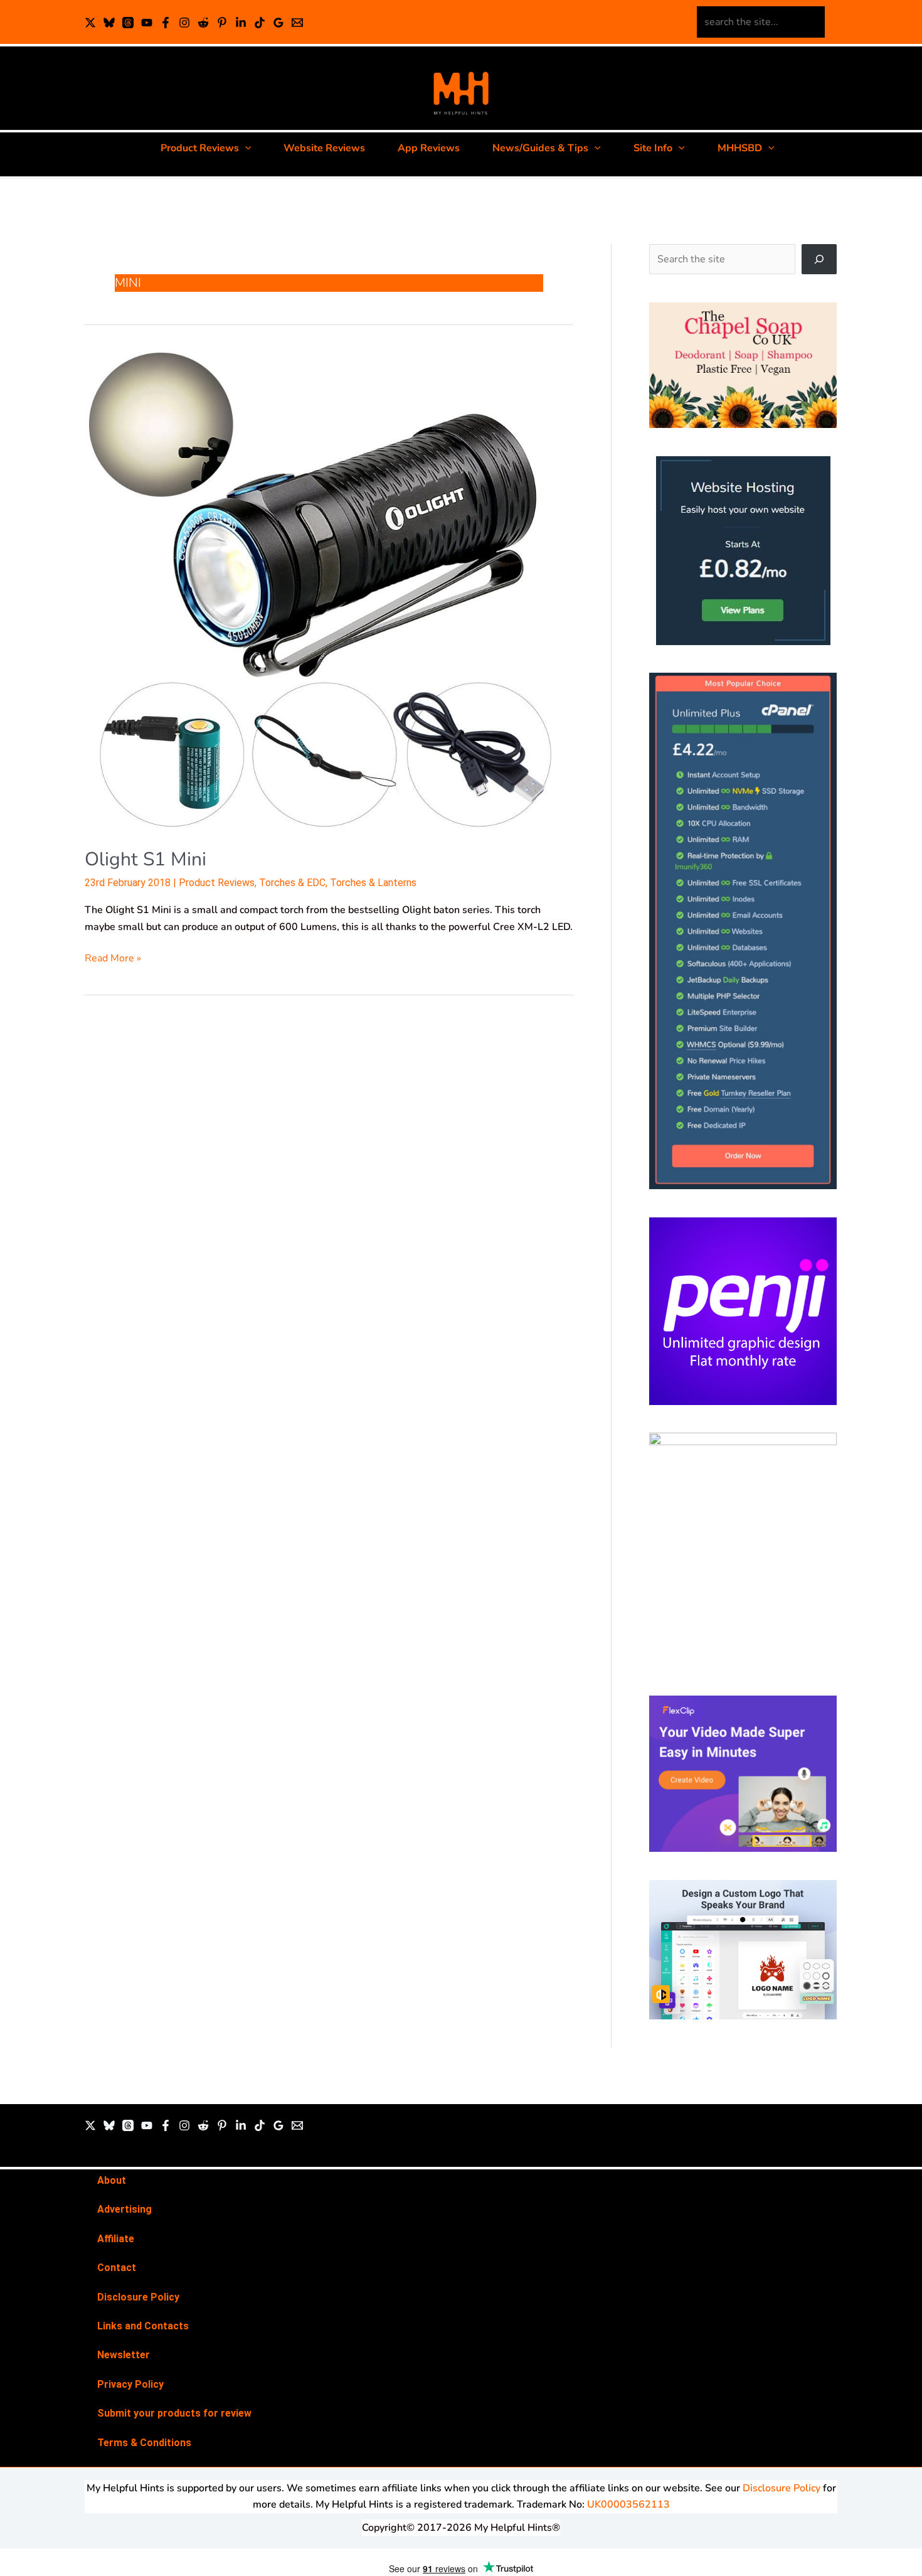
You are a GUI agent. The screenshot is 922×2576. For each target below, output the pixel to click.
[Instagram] (184, 23)
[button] (245, 148)
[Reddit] (203, 23)
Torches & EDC (292, 883)
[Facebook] (166, 23)
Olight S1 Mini (146, 859)
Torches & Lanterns (373, 883)
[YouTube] (147, 23)
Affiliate (116, 2239)
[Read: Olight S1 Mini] (326, 590)
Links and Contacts (143, 2326)
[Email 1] (297, 23)
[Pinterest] (222, 23)
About (112, 2180)
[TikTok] (260, 23)
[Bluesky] (109, 23)
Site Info (653, 148)
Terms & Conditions (144, 2443)
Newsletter (124, 2355)
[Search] (819, 259)
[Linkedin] (241, 23)
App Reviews (429, 148)
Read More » (113, 958)
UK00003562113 (628, 2504)
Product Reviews (200, 148)
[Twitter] (90, 2125)
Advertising (125, 2209)
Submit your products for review (174, 2413)
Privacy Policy (130, 2384)
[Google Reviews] (278, 23)
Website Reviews (324, 148)
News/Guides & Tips (540, 148)
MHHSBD (740, 148)
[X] (90, 23)
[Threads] (128, 23)
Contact (117, 2268)
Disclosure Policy (138, 2297)
